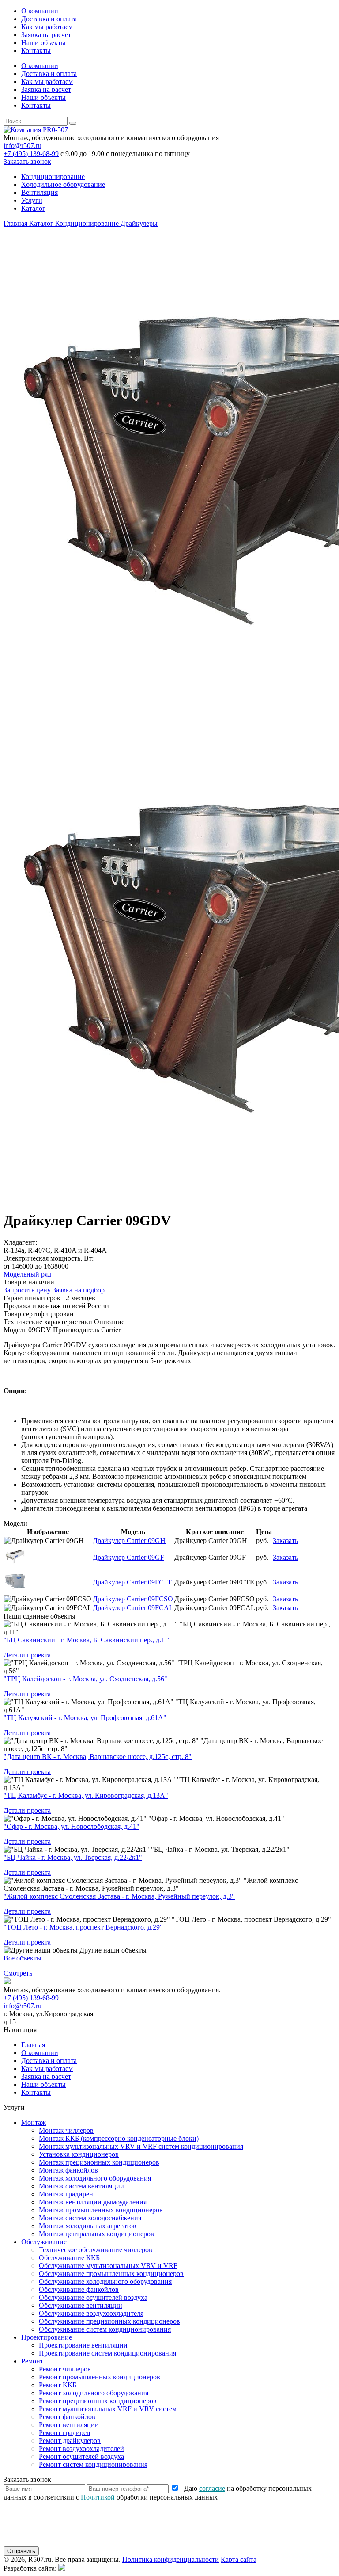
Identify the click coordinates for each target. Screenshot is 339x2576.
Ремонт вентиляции (69, 2425)
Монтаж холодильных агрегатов (88, 2226)
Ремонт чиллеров (65, 2369)
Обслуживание (44, 2242)
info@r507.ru (23, 146)
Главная (33, 2045)
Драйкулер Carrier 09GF (128, 1557)
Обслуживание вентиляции (81, 2305)
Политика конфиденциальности (171, 2559)
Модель (15, 1330)
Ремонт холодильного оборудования (94, 2393)
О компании (40, 11)
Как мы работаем (47, 27)
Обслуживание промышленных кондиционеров (111, 2274)
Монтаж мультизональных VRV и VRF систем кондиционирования (141, 2146)
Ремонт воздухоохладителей (81, 2449)
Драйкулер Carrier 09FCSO (133, 1599)
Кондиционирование (53, 177)
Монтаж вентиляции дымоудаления (93, 2202)
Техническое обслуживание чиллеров (96, 2250)
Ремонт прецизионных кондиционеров (98, 2401)
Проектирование (47, 2337)
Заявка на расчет (46, 35)
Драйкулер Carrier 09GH (129, 1541)
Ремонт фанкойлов (67, 2417)
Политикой (98, 2497)
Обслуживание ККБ (69, 2258)
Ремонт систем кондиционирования (93, 2464)
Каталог (33, 208)
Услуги (32, 200)
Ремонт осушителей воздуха (81, 2456)
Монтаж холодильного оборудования (95, 2178)
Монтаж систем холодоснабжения (90, 2218)
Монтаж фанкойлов (68, 2170)
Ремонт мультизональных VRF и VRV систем (108, 2409)
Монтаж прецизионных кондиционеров (99, 2162)
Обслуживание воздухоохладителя (91, 2313)
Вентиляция (40, 192)
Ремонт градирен (65, 2433)
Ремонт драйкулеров (70, 2441)
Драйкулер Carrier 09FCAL (133, 1608)
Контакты (36, 51)
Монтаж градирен (66, 2194)
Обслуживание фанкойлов (79, 2289)
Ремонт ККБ (58, 2385)
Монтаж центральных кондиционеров (96, 2234)
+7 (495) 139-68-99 (31, 154)
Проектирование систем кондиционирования (107, 2353)
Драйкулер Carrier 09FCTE (133, 1582)
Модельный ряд (27, 1274)
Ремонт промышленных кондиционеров (100, 2377)
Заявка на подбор (79, 1290)
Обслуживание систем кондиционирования (105, 2329)
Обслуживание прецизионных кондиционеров (109, 2321)
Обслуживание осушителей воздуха (93, 2297)
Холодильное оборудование (63, 184)
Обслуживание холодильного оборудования (105, 2282)
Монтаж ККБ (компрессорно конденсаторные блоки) (119, 2138)
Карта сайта (239, 2559)
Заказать (285, 1541)
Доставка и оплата (49, 19)
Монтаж (34, 2122)
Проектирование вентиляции (83, 2345)
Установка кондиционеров (79, 2154)
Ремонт (32, 2361)
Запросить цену (27, 1290)
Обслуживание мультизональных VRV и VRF (108, 2266)
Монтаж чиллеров (66, 2130)
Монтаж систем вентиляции (81, 2186)
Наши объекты (43, 43)
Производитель (76, 1330)
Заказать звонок (27, 161)
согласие (212, 2488)
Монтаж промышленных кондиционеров (101, 2210)
